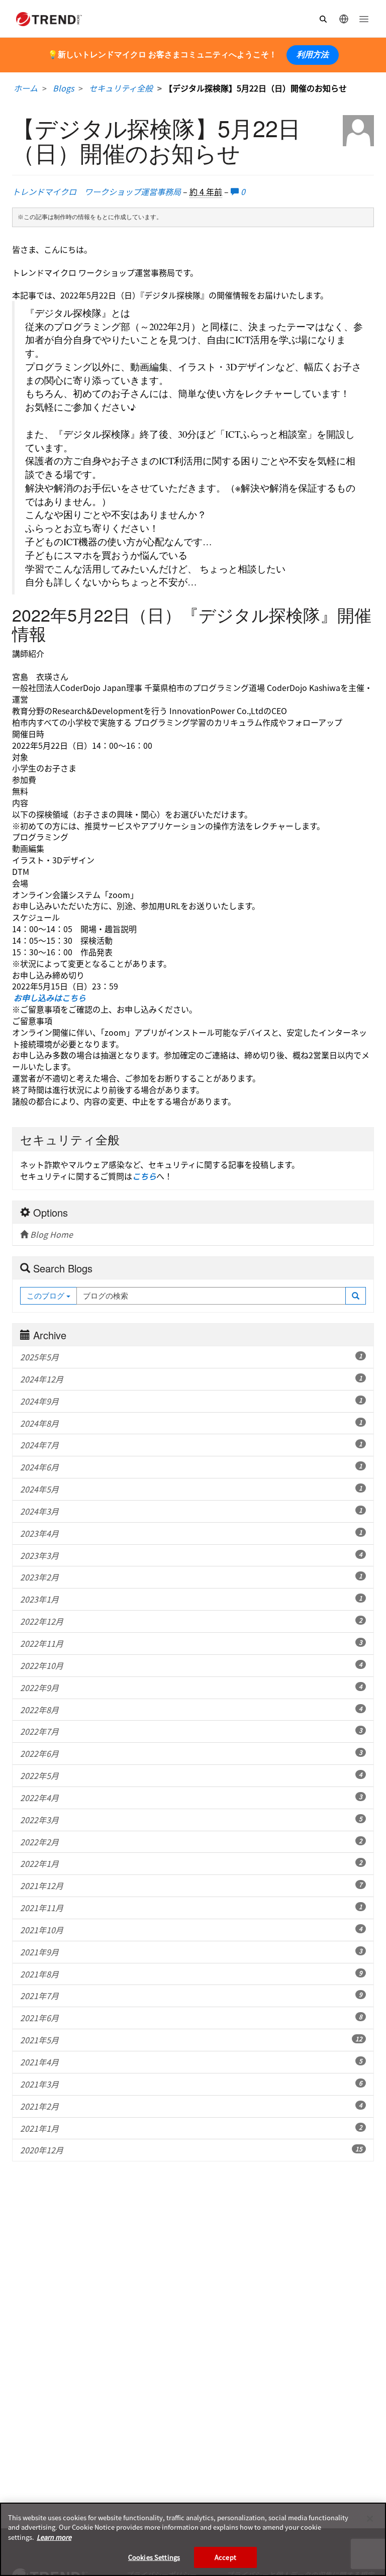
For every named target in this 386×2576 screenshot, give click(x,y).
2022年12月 (191, 1621)
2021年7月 (191, 1996)
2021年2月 (191, 2106)
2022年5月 (191, 1775)
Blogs (63, 88)
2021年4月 (191, 2062)
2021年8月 (191, 1974)
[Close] (370, 2519)
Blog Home (51, 1234)
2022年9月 (191, 1688)
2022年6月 (191, 1753)
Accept (225, 2557)
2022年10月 (191, 1665)
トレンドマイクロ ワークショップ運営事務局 (98, 191)
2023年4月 (191, 1533)
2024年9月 (191, 1401)
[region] (193, 2539)
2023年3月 (191, 1555)
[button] (356, 1296)
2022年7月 (191, 1731)
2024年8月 (191, 1423)
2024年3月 (191, 1511)
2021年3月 (191, 2084)
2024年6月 (191, 1467)
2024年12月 (191, 1379)
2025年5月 (191, 1357)
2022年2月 (191, 1842)
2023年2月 (191, 1577)
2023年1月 (191, 1599)
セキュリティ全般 (121, 88)
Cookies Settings (154, 2557)
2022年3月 (191, 1820)
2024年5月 (191, 1489)
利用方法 (313, 55)
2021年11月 (191, 1908)
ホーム (26, 88)
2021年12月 (191, 1886)
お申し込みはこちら (50, 998)
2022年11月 (191, 1643)
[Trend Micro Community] (49, 19)
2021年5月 (191, 2040)
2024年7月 (191, 1445)
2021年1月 (191, 2128)
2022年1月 (191, 1863)
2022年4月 (191, 1798)
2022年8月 (191, 1710)
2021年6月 (191, 2018)
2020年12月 (191, 2150)
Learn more (54, 2537)
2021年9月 (191, 1952)
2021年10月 (191, 1930)
